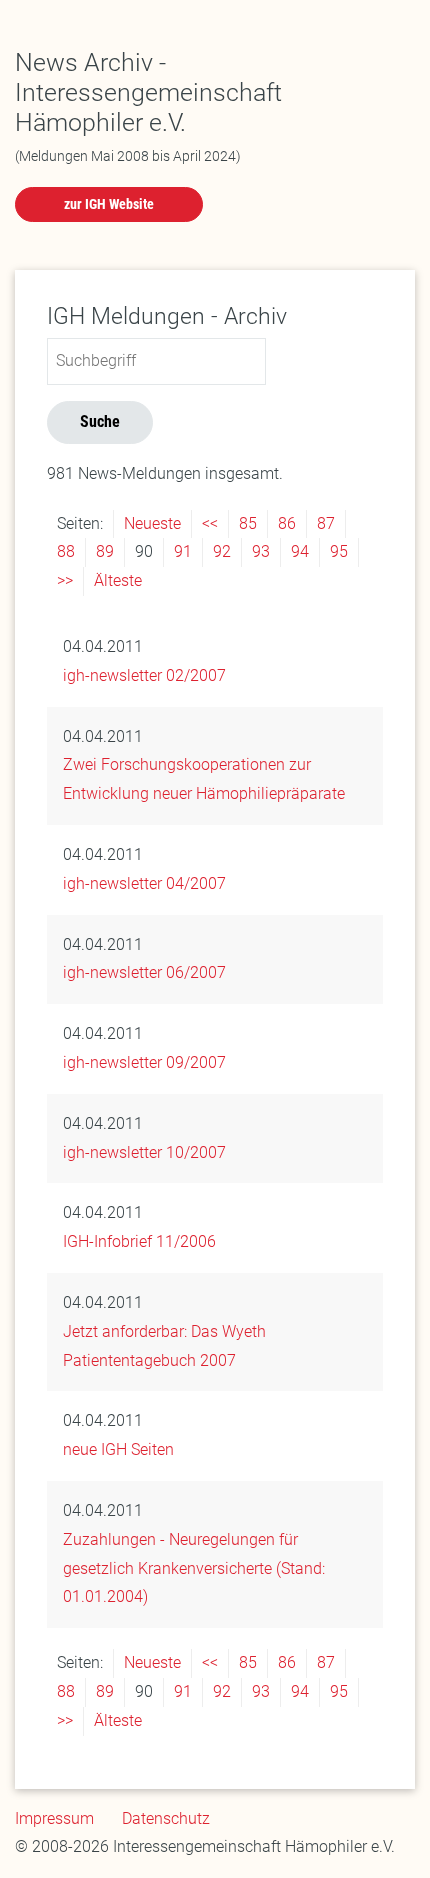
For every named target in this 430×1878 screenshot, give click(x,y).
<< (210, 523)
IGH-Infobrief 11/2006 (139, 1241)
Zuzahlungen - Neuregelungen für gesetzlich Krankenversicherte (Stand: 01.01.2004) (194, 1568)
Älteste (118, 580)
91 (183, 551)
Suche (100, 421)
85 (248, 523)
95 (339, 551)
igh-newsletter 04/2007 (144, 883)
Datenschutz (166, 1818)
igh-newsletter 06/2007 (144, 972)
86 (287, 523)
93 (261, 551)
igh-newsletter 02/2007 (144, 675)
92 (222, 551)
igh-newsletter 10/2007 (144, 1152)
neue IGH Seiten (118, 1449)
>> (65, 580)
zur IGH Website (109, 204)
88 (66, 551)
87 (326, 523)
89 (105, 551)
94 (300, 551)
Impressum (54, 1818)
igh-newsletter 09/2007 (144, 1062)
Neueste (152, 523)
